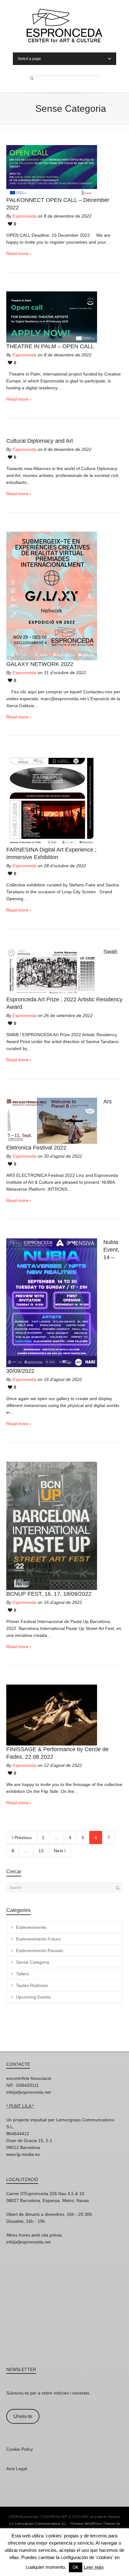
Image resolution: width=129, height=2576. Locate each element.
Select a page (29, 59)
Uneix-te (23, 2416)
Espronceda (24, 216)
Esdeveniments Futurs (38, 1939)
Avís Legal (17, 2469)
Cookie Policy (20, 2449)
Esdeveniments (31, 1927)
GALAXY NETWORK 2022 (40, 664)
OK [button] (76, 2567)
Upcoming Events (33, 1997)
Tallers (22, 1974)
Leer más (94, 2567)
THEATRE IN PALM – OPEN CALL (50, 346)
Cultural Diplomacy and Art (40, 441)
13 (41, 1851)
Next (59, 1851)
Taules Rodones (32, 1985)
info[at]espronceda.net (28, 2092)
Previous (22, 1837)
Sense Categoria (33, 1962)
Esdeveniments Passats (40, 1951)
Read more (17, 253)
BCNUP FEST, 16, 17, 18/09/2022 (49, 1594)
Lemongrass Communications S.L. (41, 2524)
